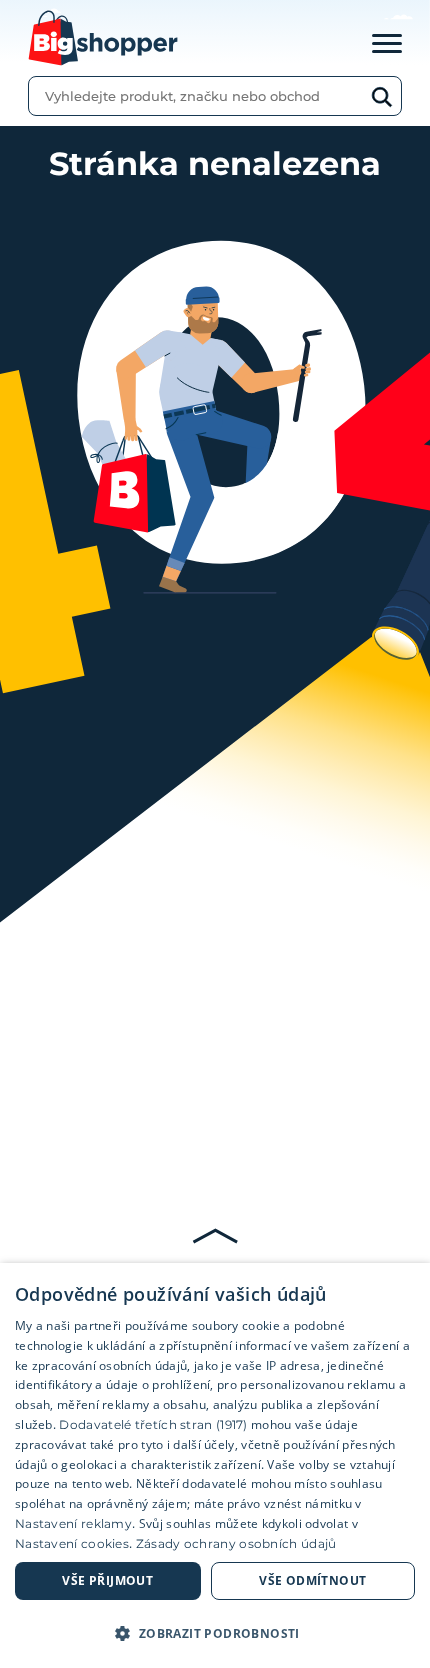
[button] (215, 1633)
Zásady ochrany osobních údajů (236, 1543)
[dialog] (215, 1465)
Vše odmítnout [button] (312, 1580)
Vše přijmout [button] (107, 1580)
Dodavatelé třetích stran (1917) (153, 1424)
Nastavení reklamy (73, 1523)
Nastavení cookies (72, 1543)
